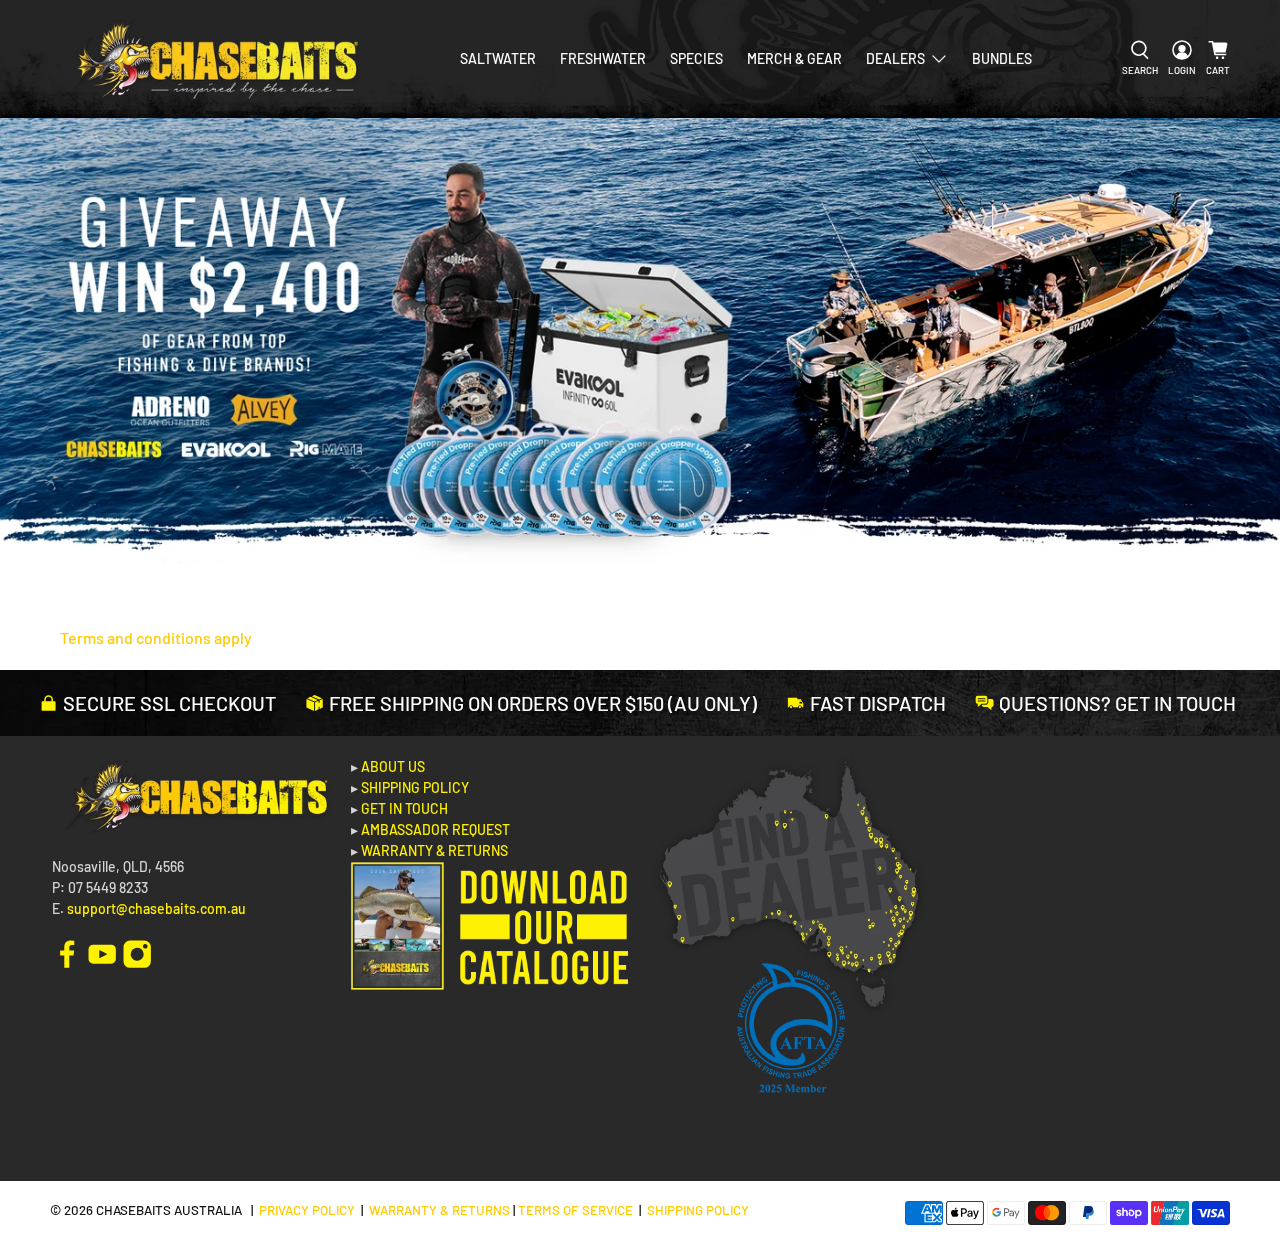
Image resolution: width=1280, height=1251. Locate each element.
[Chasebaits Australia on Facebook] (67, 952)
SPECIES (696, 58)
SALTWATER (498, 58)
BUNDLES (1002, 58)
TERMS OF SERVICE (575, 1210)
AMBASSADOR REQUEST (435, 829)
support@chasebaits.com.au (156, 908)
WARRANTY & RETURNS (434, 850)
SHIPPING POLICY (415, 787)
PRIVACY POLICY (307, 1210)
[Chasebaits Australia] (212, 59)
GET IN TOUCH (404, 808)
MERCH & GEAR (794, 58)
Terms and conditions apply (156, 637)
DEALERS (895, 58)
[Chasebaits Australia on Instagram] (137, 952)
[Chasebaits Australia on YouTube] (102, 952)
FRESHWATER (603, 58)
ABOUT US (393, 766)
